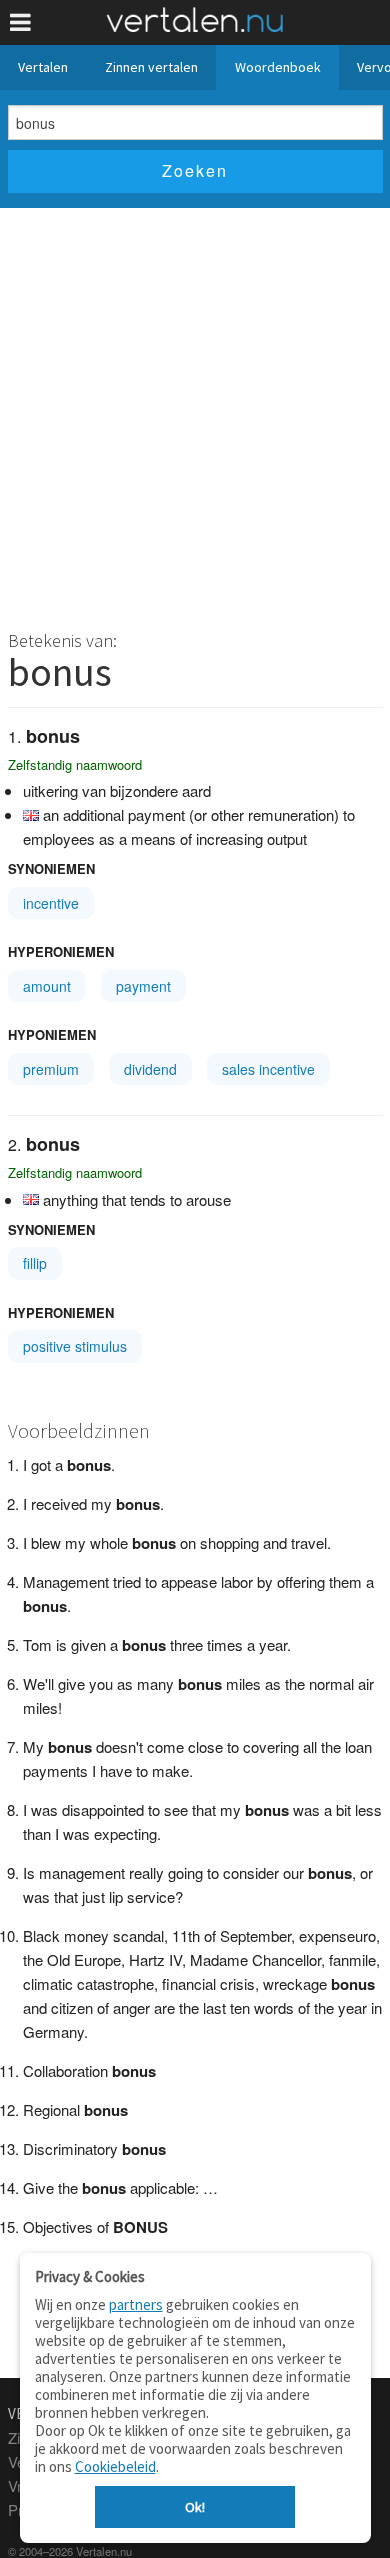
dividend (150, 1069)
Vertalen (43, 67)
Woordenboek (278, 67)
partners (136, 2304)
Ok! (195, 2507)
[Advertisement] (195, 413)
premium (51, 1069)
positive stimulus (75, 1346)
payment (143, 986)
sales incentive (268, 1069)
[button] (20, 22)
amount (47, 986)
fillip (35, 1263)
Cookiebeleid (115, 2466)
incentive (51, 903)
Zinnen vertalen (151, 67)
